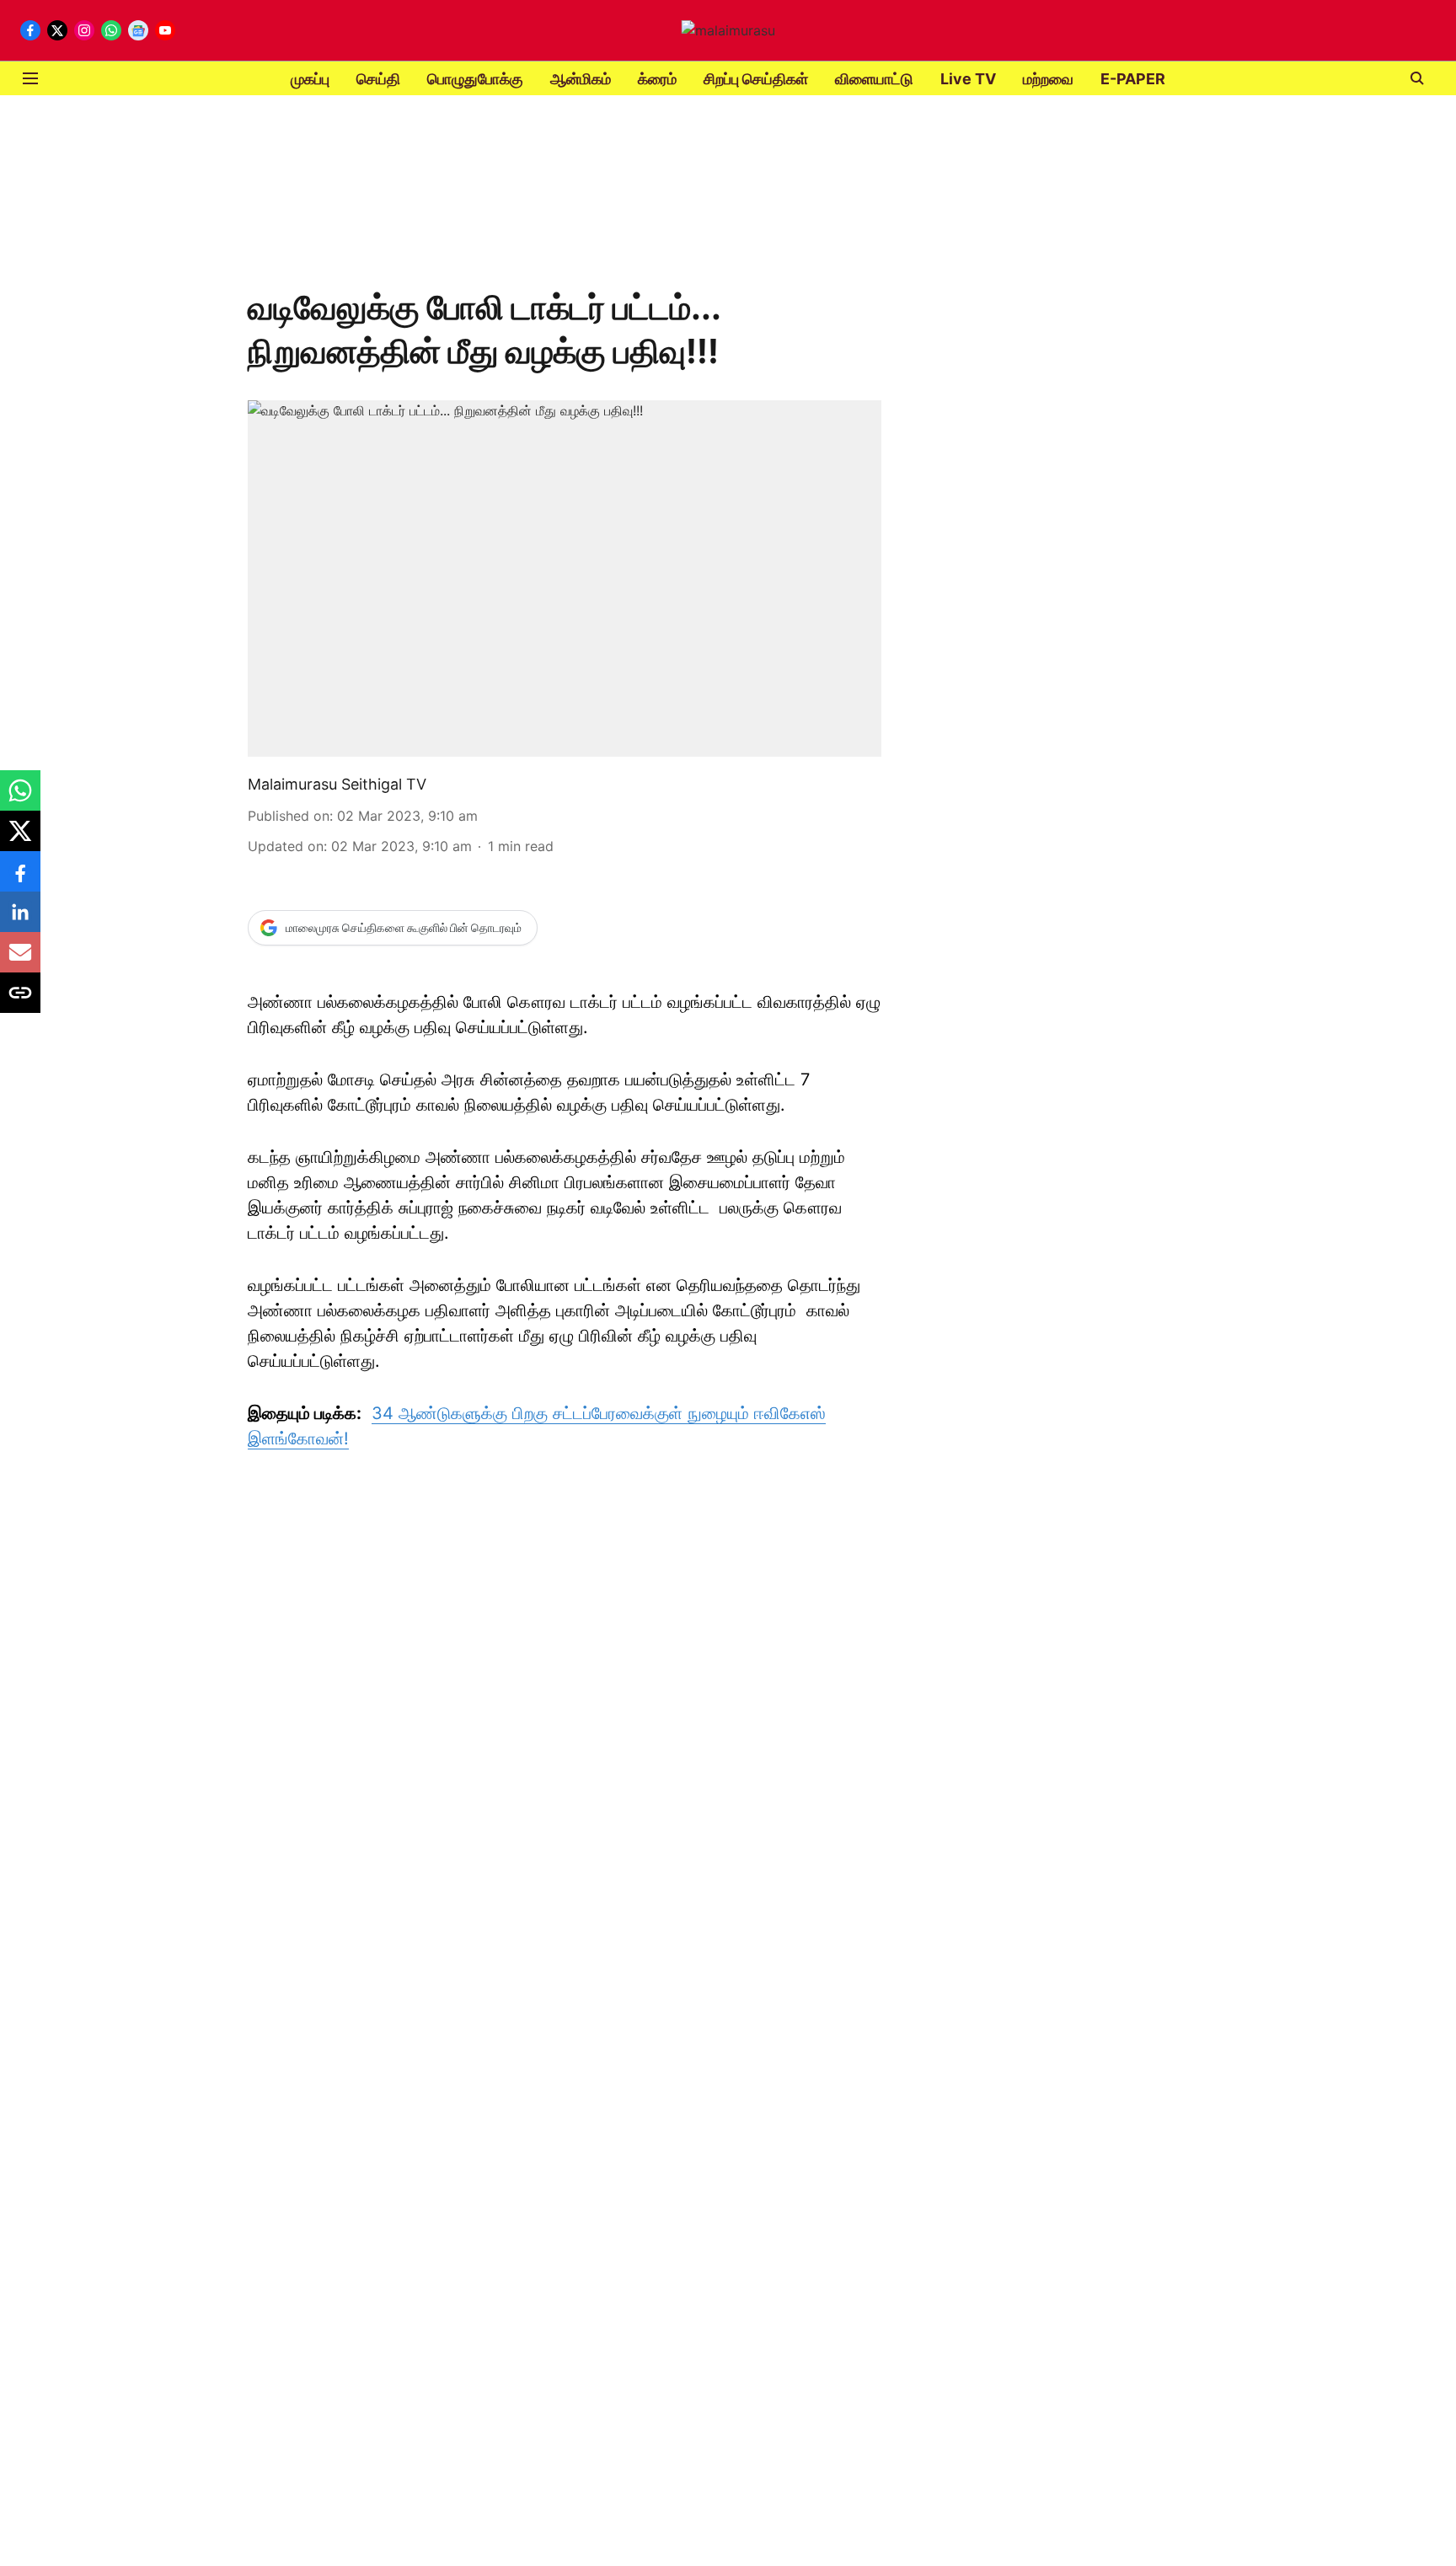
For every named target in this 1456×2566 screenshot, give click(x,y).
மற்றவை (1048, 79)
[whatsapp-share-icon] (20, 799)
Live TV (968, 79)
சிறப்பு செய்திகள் (756, 79)
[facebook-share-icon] (20, 880)
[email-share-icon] (20, 961)
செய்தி (378, 79)
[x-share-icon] (20, 839)
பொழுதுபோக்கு (475, 79)
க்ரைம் (657, 79)
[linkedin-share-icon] (20, 920)
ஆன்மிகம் (581, 79)
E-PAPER (1133, 79)
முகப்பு (310, 79)
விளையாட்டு (874, 79)
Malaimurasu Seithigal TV (337, 784)
